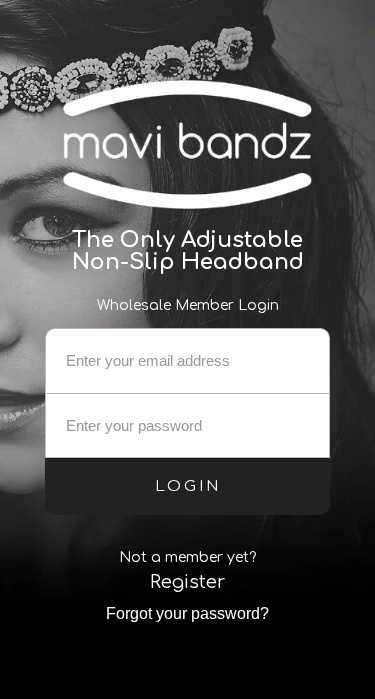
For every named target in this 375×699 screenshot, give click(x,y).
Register (187, 582)
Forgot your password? (187, 613)
